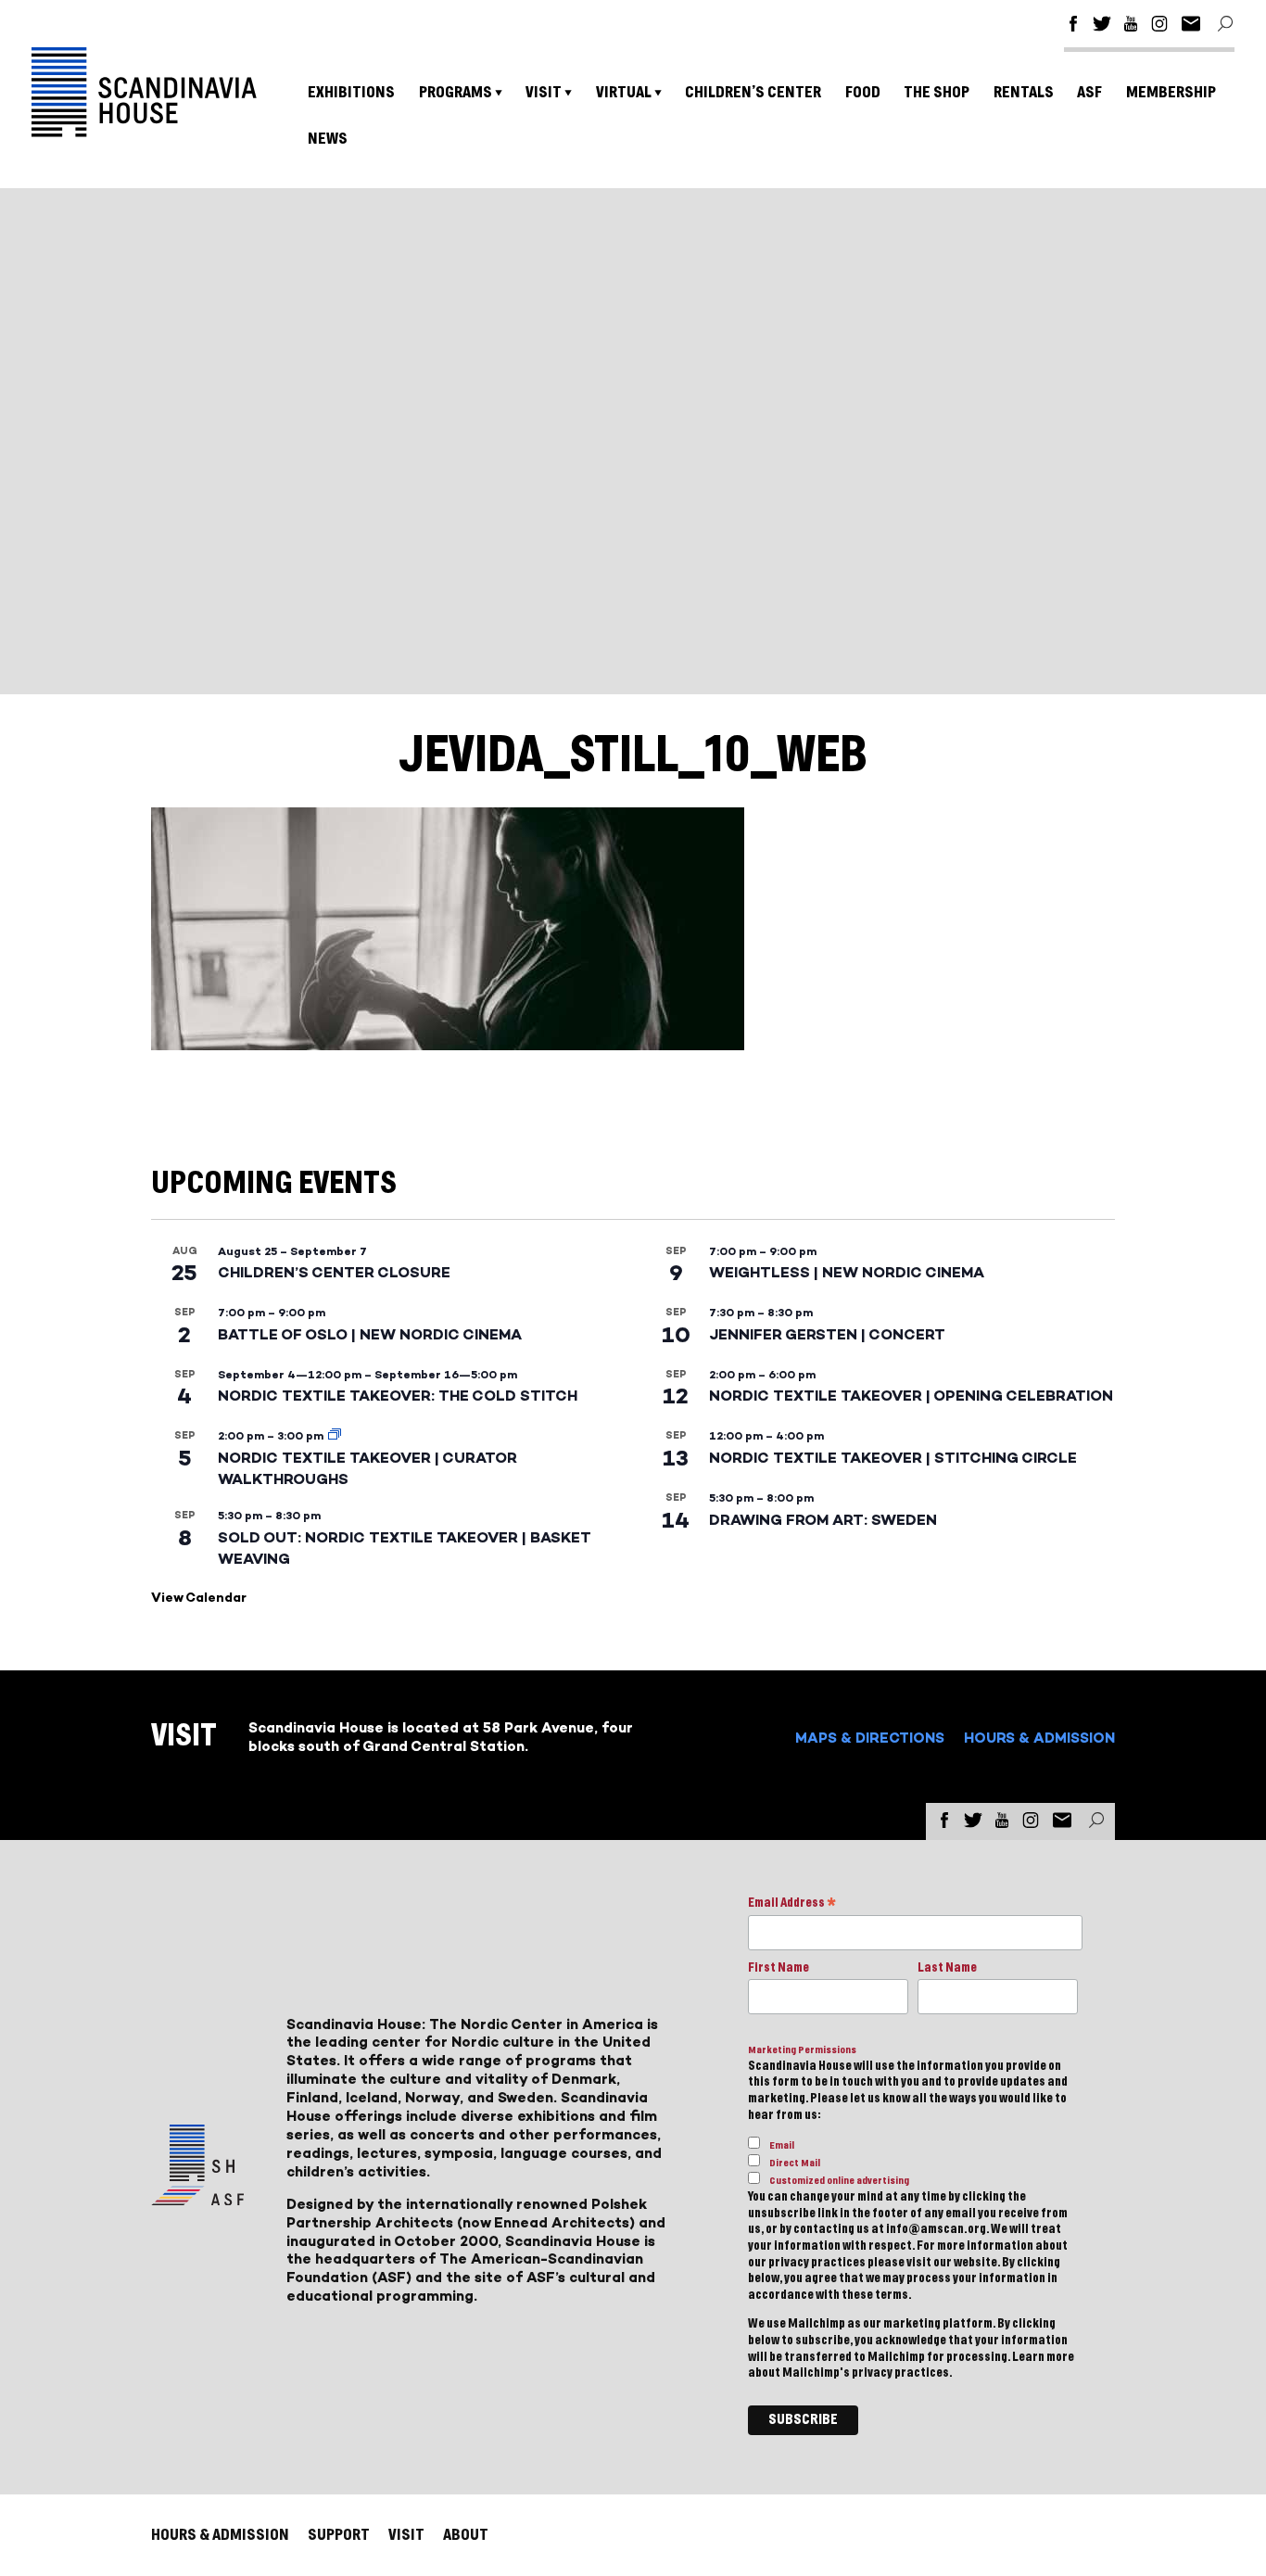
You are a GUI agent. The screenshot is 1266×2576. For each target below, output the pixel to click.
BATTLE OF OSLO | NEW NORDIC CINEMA (370, 1334)
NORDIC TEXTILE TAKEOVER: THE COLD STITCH (398, 1396)
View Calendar (199, 1598)
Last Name (947, 1968)
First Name (779, 1968)
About (466, 2535)
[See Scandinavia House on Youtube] (1131, 26)
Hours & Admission (1039, 1738)
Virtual (624, 92)
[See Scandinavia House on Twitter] (1102, 26)
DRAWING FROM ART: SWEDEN (823, 1520)
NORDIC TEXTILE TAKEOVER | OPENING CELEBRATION (911, 1396)
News (328, 139)
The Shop (937, 92)
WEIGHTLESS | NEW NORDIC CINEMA (847, 1272)
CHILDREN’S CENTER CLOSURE (334, 1272)
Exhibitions (351, 92)
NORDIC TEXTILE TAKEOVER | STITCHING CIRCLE (893, 1458)
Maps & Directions (870, 1738)
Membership (1171, 92)
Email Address (792, 1904)
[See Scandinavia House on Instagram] (1159, 26)
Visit (544, 92)
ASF (1089, 92)
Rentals (1024, 92)
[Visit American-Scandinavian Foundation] (197, 2198)
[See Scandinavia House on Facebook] (1073, 26)
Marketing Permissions (802, 2050)
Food (863, 92)
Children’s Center (753, 92)
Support (339, 2535)
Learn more (1043, 2357)
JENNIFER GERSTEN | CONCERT (827, 1334)
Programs (456, 92)
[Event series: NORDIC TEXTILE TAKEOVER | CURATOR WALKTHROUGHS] (335, 1436)
